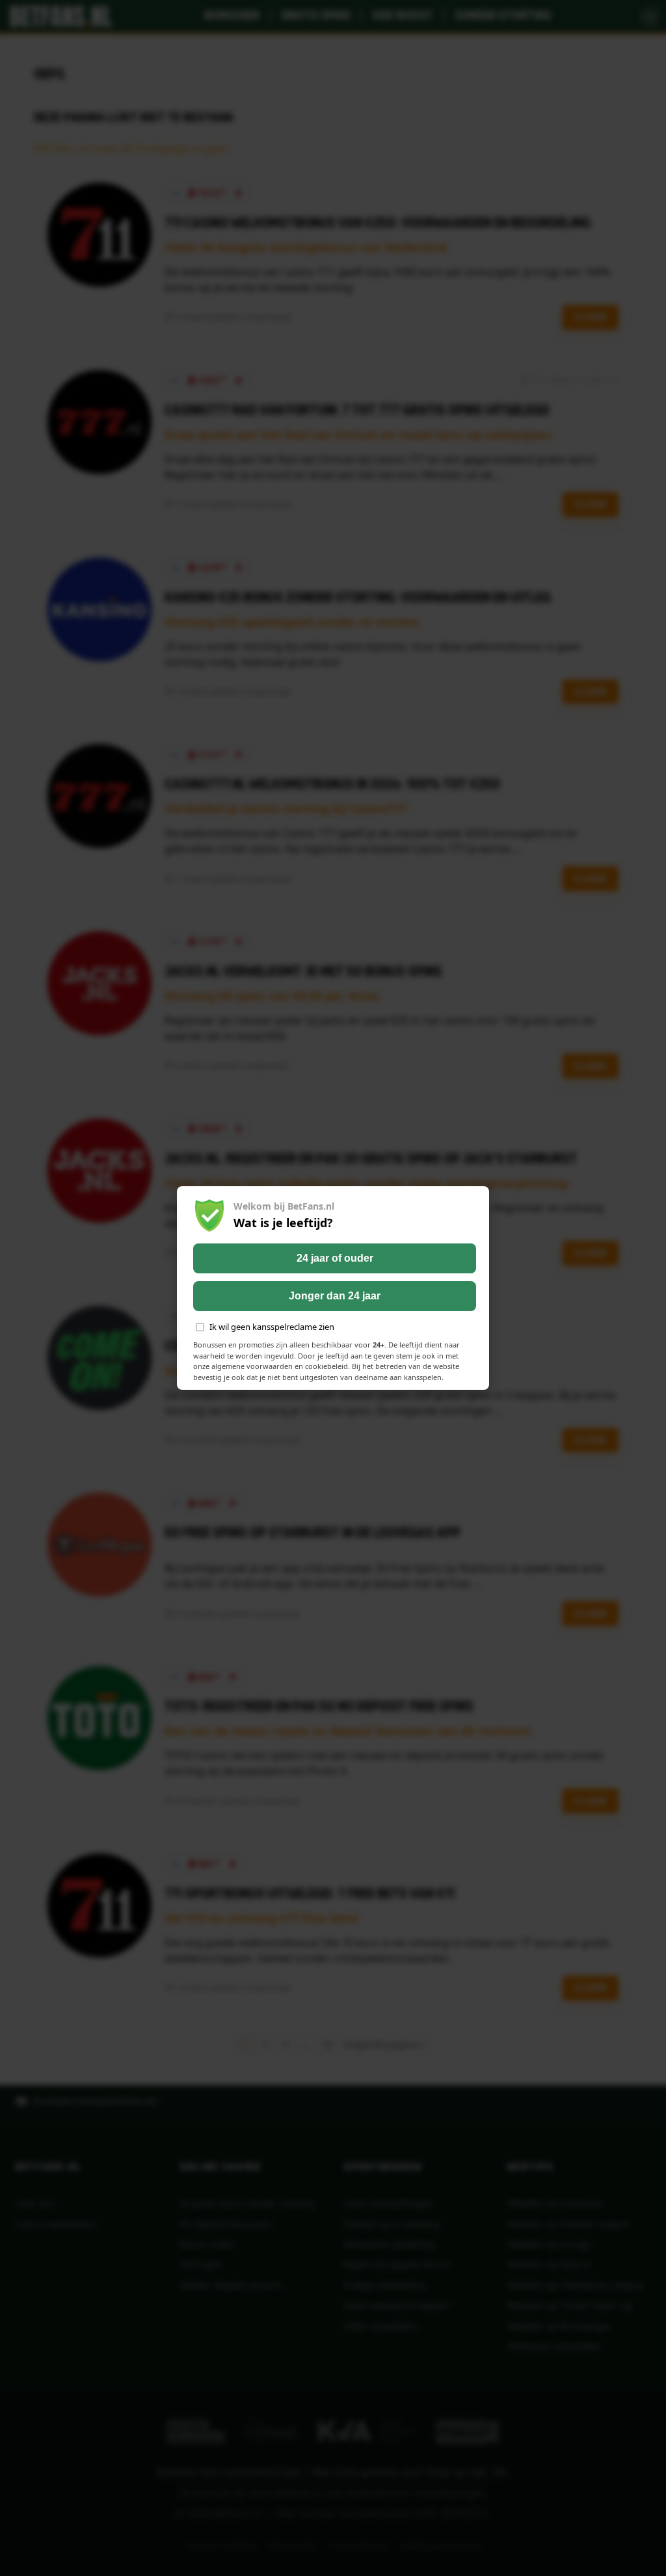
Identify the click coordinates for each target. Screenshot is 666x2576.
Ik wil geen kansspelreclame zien (272, 1327)
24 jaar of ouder (335, 1258)
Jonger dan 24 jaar (335, 1296)
